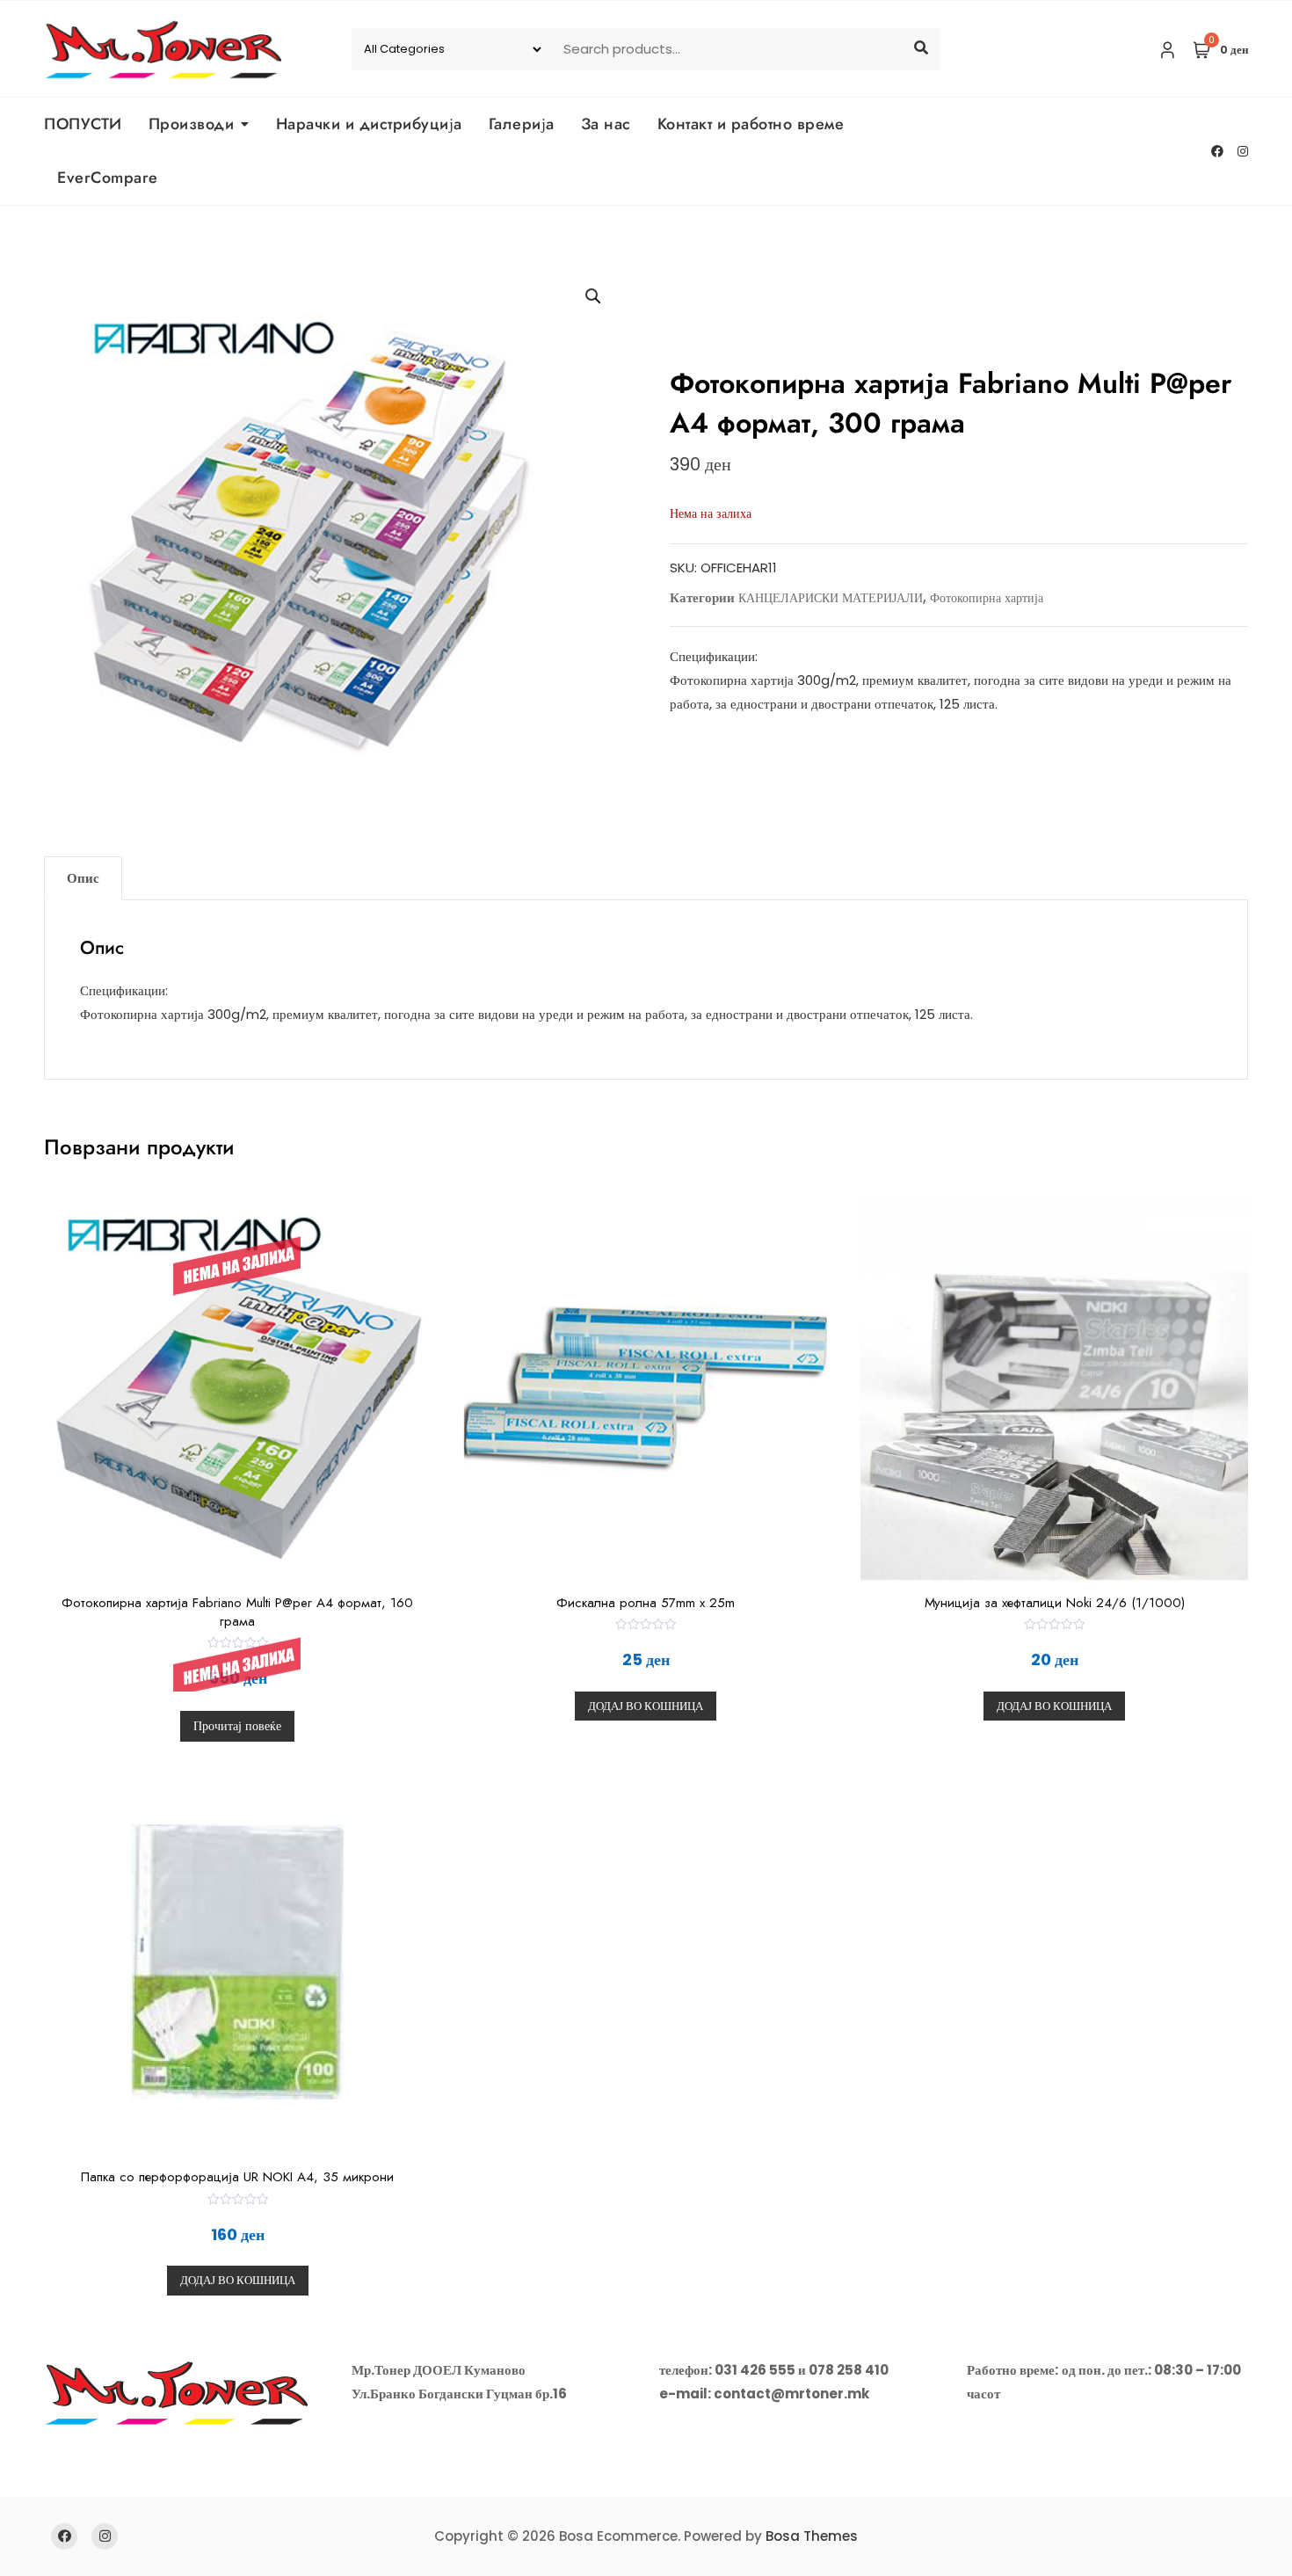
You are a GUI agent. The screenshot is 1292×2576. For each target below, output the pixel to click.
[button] (593, 296)
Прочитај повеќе (237, 1726)
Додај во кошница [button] (646, 1706)
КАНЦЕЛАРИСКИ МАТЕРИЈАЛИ (831, 598)
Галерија (522, 124)
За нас (606, 124)
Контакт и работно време (751, 124)
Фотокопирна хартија (987, 598)
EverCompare (108, 178)
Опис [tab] (83, 878)
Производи (192, 124)
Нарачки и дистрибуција (369, 124)
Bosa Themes (812, 2536)
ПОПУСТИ (83, 124)
